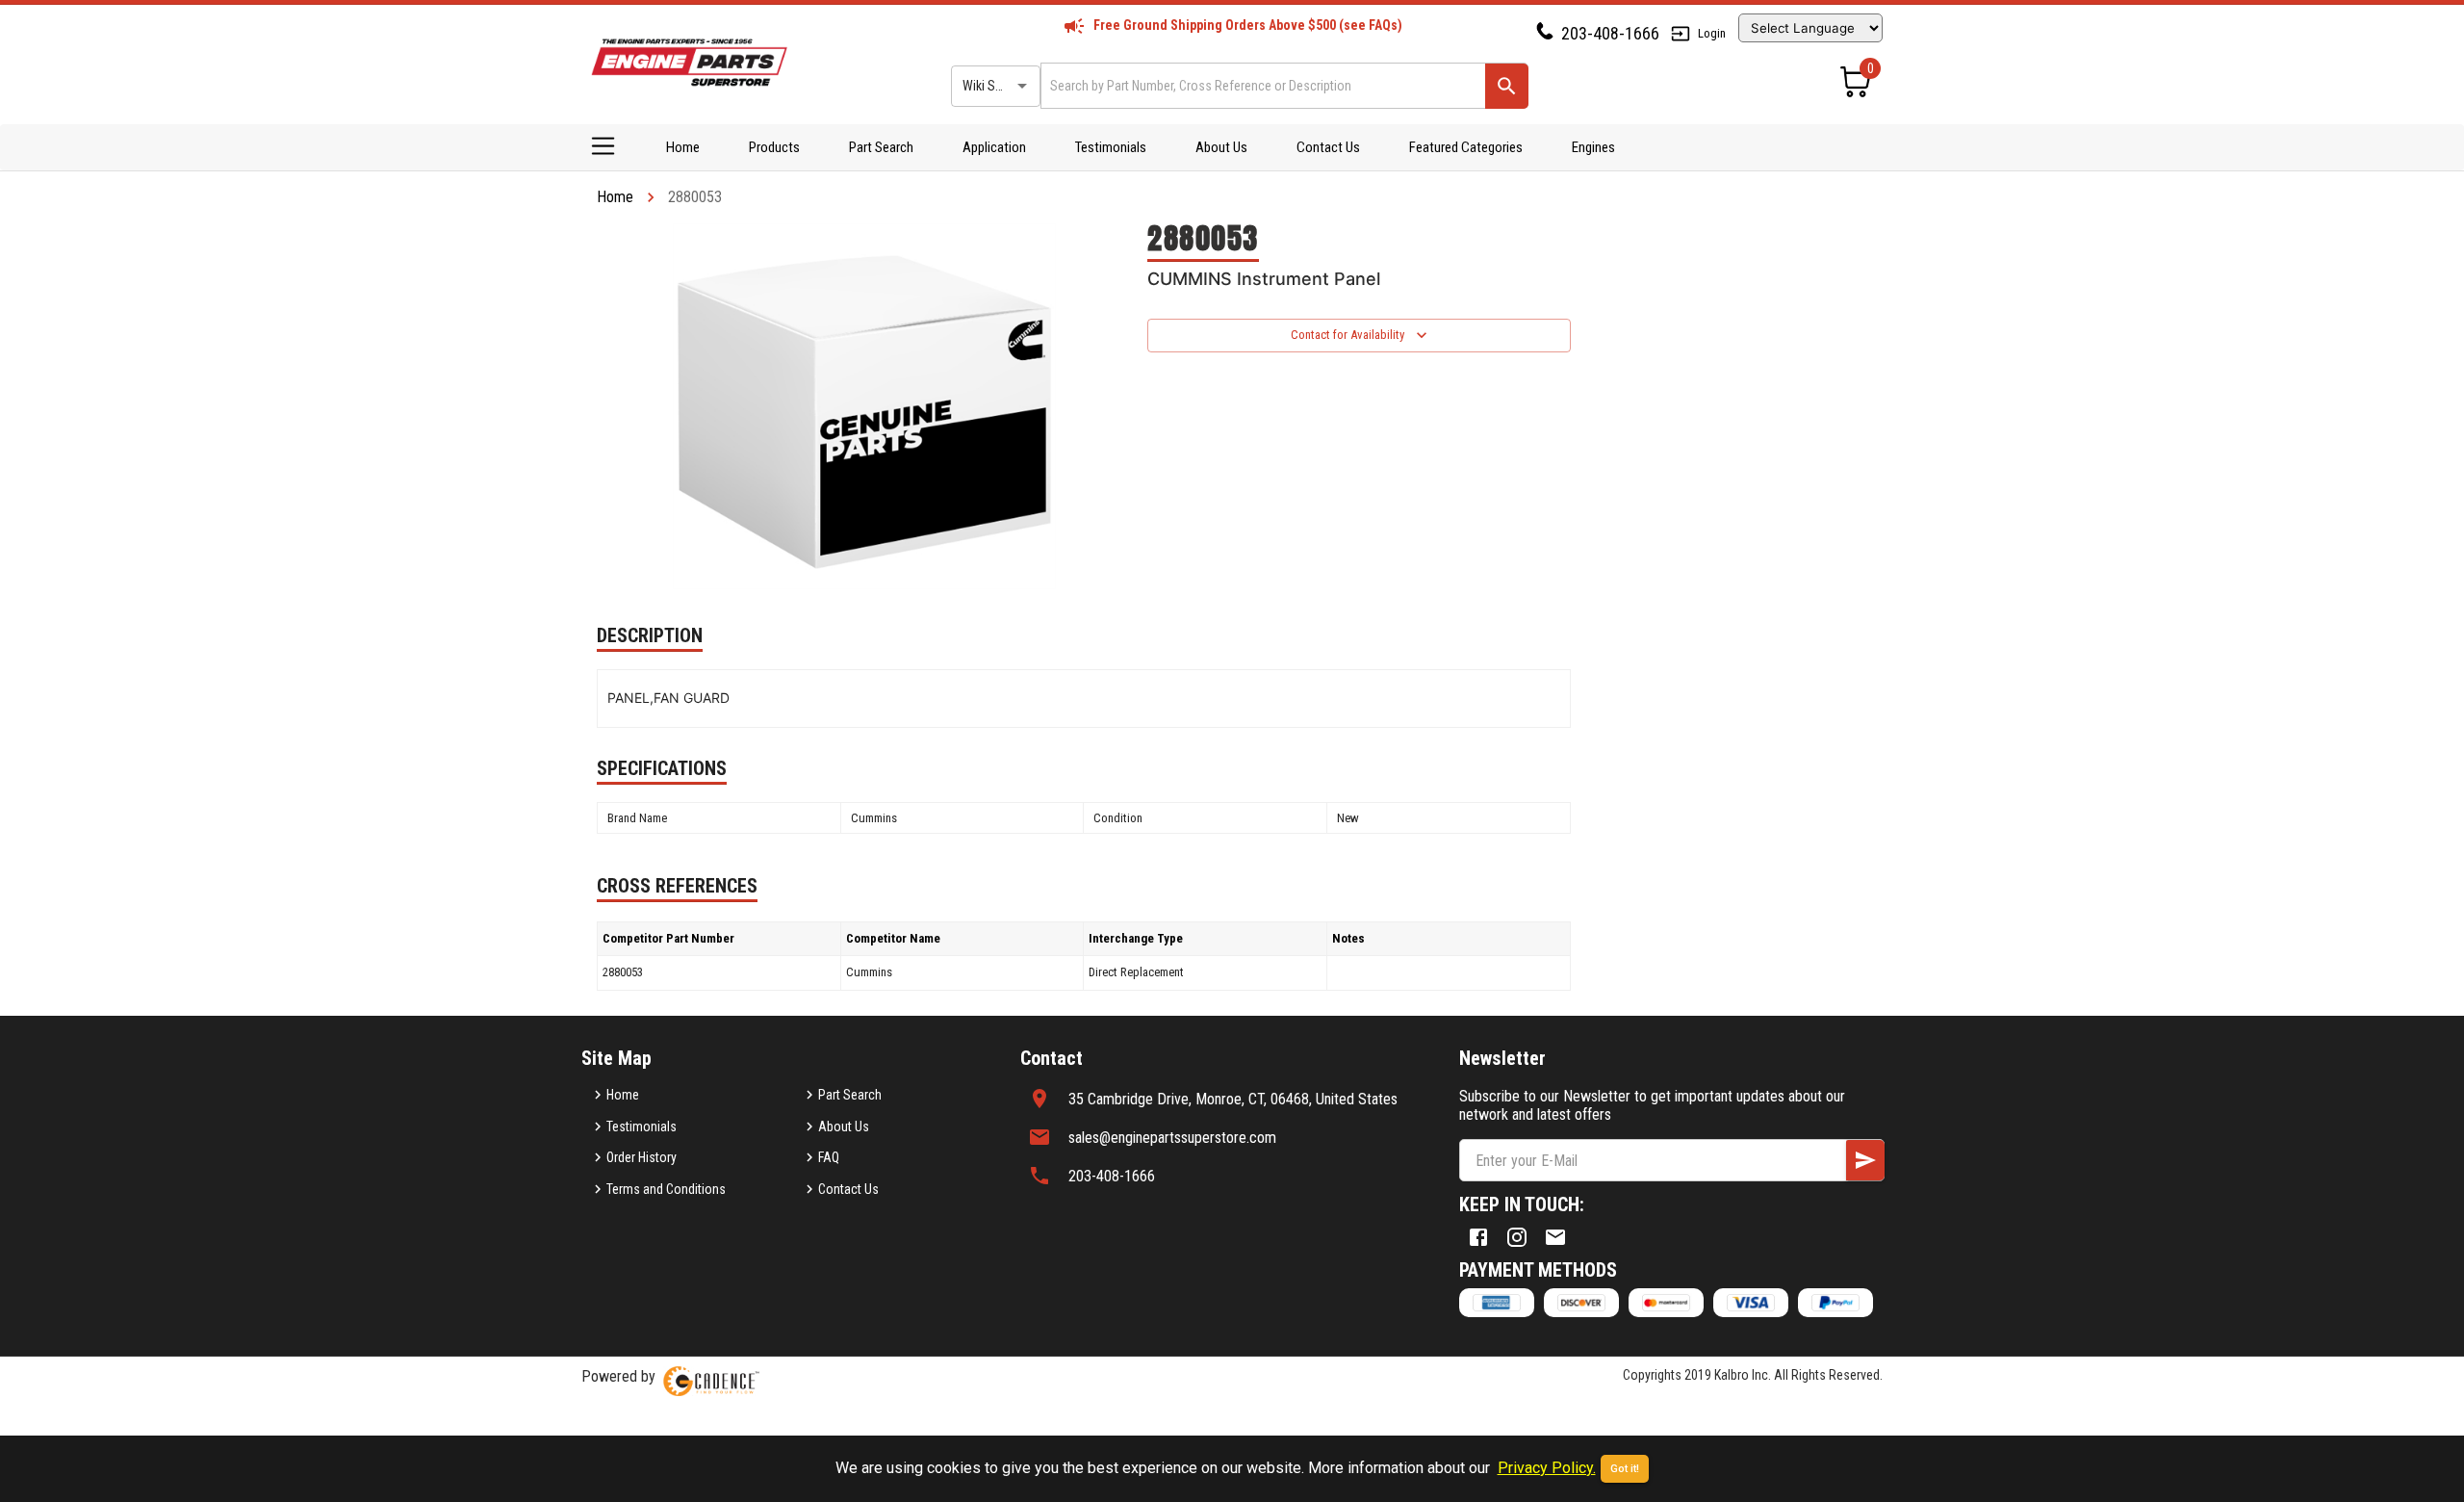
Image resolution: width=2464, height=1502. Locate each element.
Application (994, 147)
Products (774, 147)
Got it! (1625, 1469)
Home (683, 147)
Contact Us (1328, 147)
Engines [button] (1593, 147)
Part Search (881, 147)
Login (1712, 33)
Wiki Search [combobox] (994, 86)
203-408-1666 (1610, 33)
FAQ (829, 1157)
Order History (642, 1157)
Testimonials (1111, 147)
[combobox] (1261, 85)
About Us (1221, 147)
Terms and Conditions (666, 1189)
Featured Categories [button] (1466, 147)
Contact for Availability (1347, 335)
